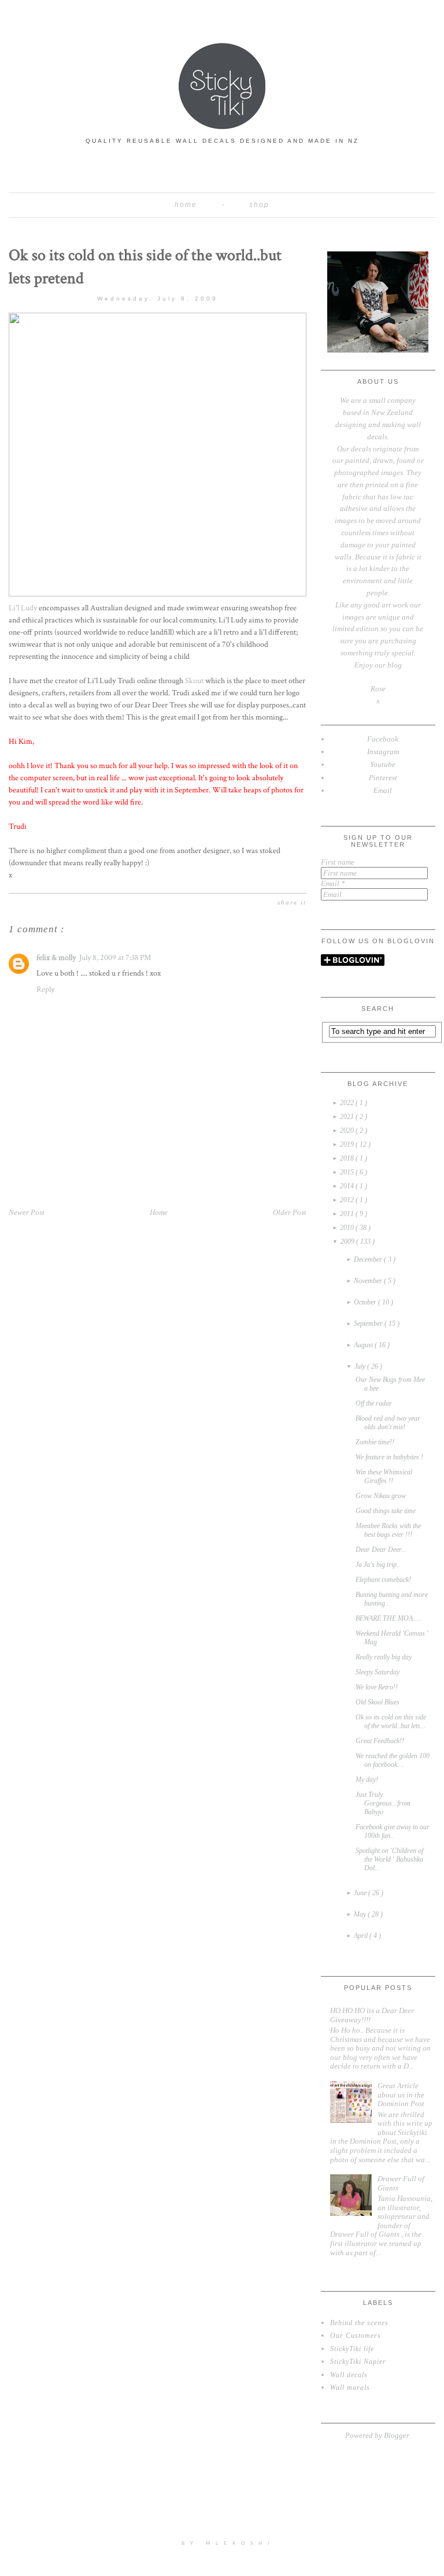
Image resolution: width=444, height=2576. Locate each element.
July (361, 1366)
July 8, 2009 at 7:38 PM (115, 958)
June (361, 1893)
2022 (348, 1103)
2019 (348, 1144)
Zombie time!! (375, 1442)
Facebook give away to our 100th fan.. (393, 1831)
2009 (348, 1241)
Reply (45, 989)
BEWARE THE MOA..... (388, 1618)
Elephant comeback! (383, 1580)
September (369, 1324)
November (369, 1281)
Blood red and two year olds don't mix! (388, 1423)
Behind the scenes (359, 2323)
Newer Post (27, 1212)
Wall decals (349, 2375)
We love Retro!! (377, 1687)
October (366, 1302)
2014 (348, 1186)
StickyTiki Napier (358, 2362)
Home (186, 205)
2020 (348, 1131)
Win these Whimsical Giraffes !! (384, 1476)
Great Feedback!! (380, 1741)
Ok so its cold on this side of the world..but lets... (391, 1721)
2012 (348, 1200)
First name (338, 862)
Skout (194, 681)
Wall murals (350, 2388)
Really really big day (384, 1657)
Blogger (396, 2435)
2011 (348, 1214)
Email (333, 883)
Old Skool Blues (378, 1702)
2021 (348, 1117)
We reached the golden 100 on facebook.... (393, 1760)
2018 (348, 1158)
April (362, 1936)
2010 (348, 1228)
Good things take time (386, 1511)
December (369, 1259)
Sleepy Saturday (378, 1672)
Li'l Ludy (23, 608)
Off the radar (374, 1403)
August (364, 1345)
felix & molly (56, 958)
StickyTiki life (352, 2349)
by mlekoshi (228, 2544)
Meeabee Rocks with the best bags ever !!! (388, 1530)
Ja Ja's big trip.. (378, 1565)
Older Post (290, 1212)
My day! (367, 1780)
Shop (259, 205)
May (361, 1914)
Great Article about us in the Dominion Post (401, 2095)
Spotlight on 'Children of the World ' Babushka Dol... (389, 1859)
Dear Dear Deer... (381, 1550)
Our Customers (356, 2336)
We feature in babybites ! (389, 1457)
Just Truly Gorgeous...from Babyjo (383, 1803)
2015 (348, 1172)
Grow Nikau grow (381, 1496)
